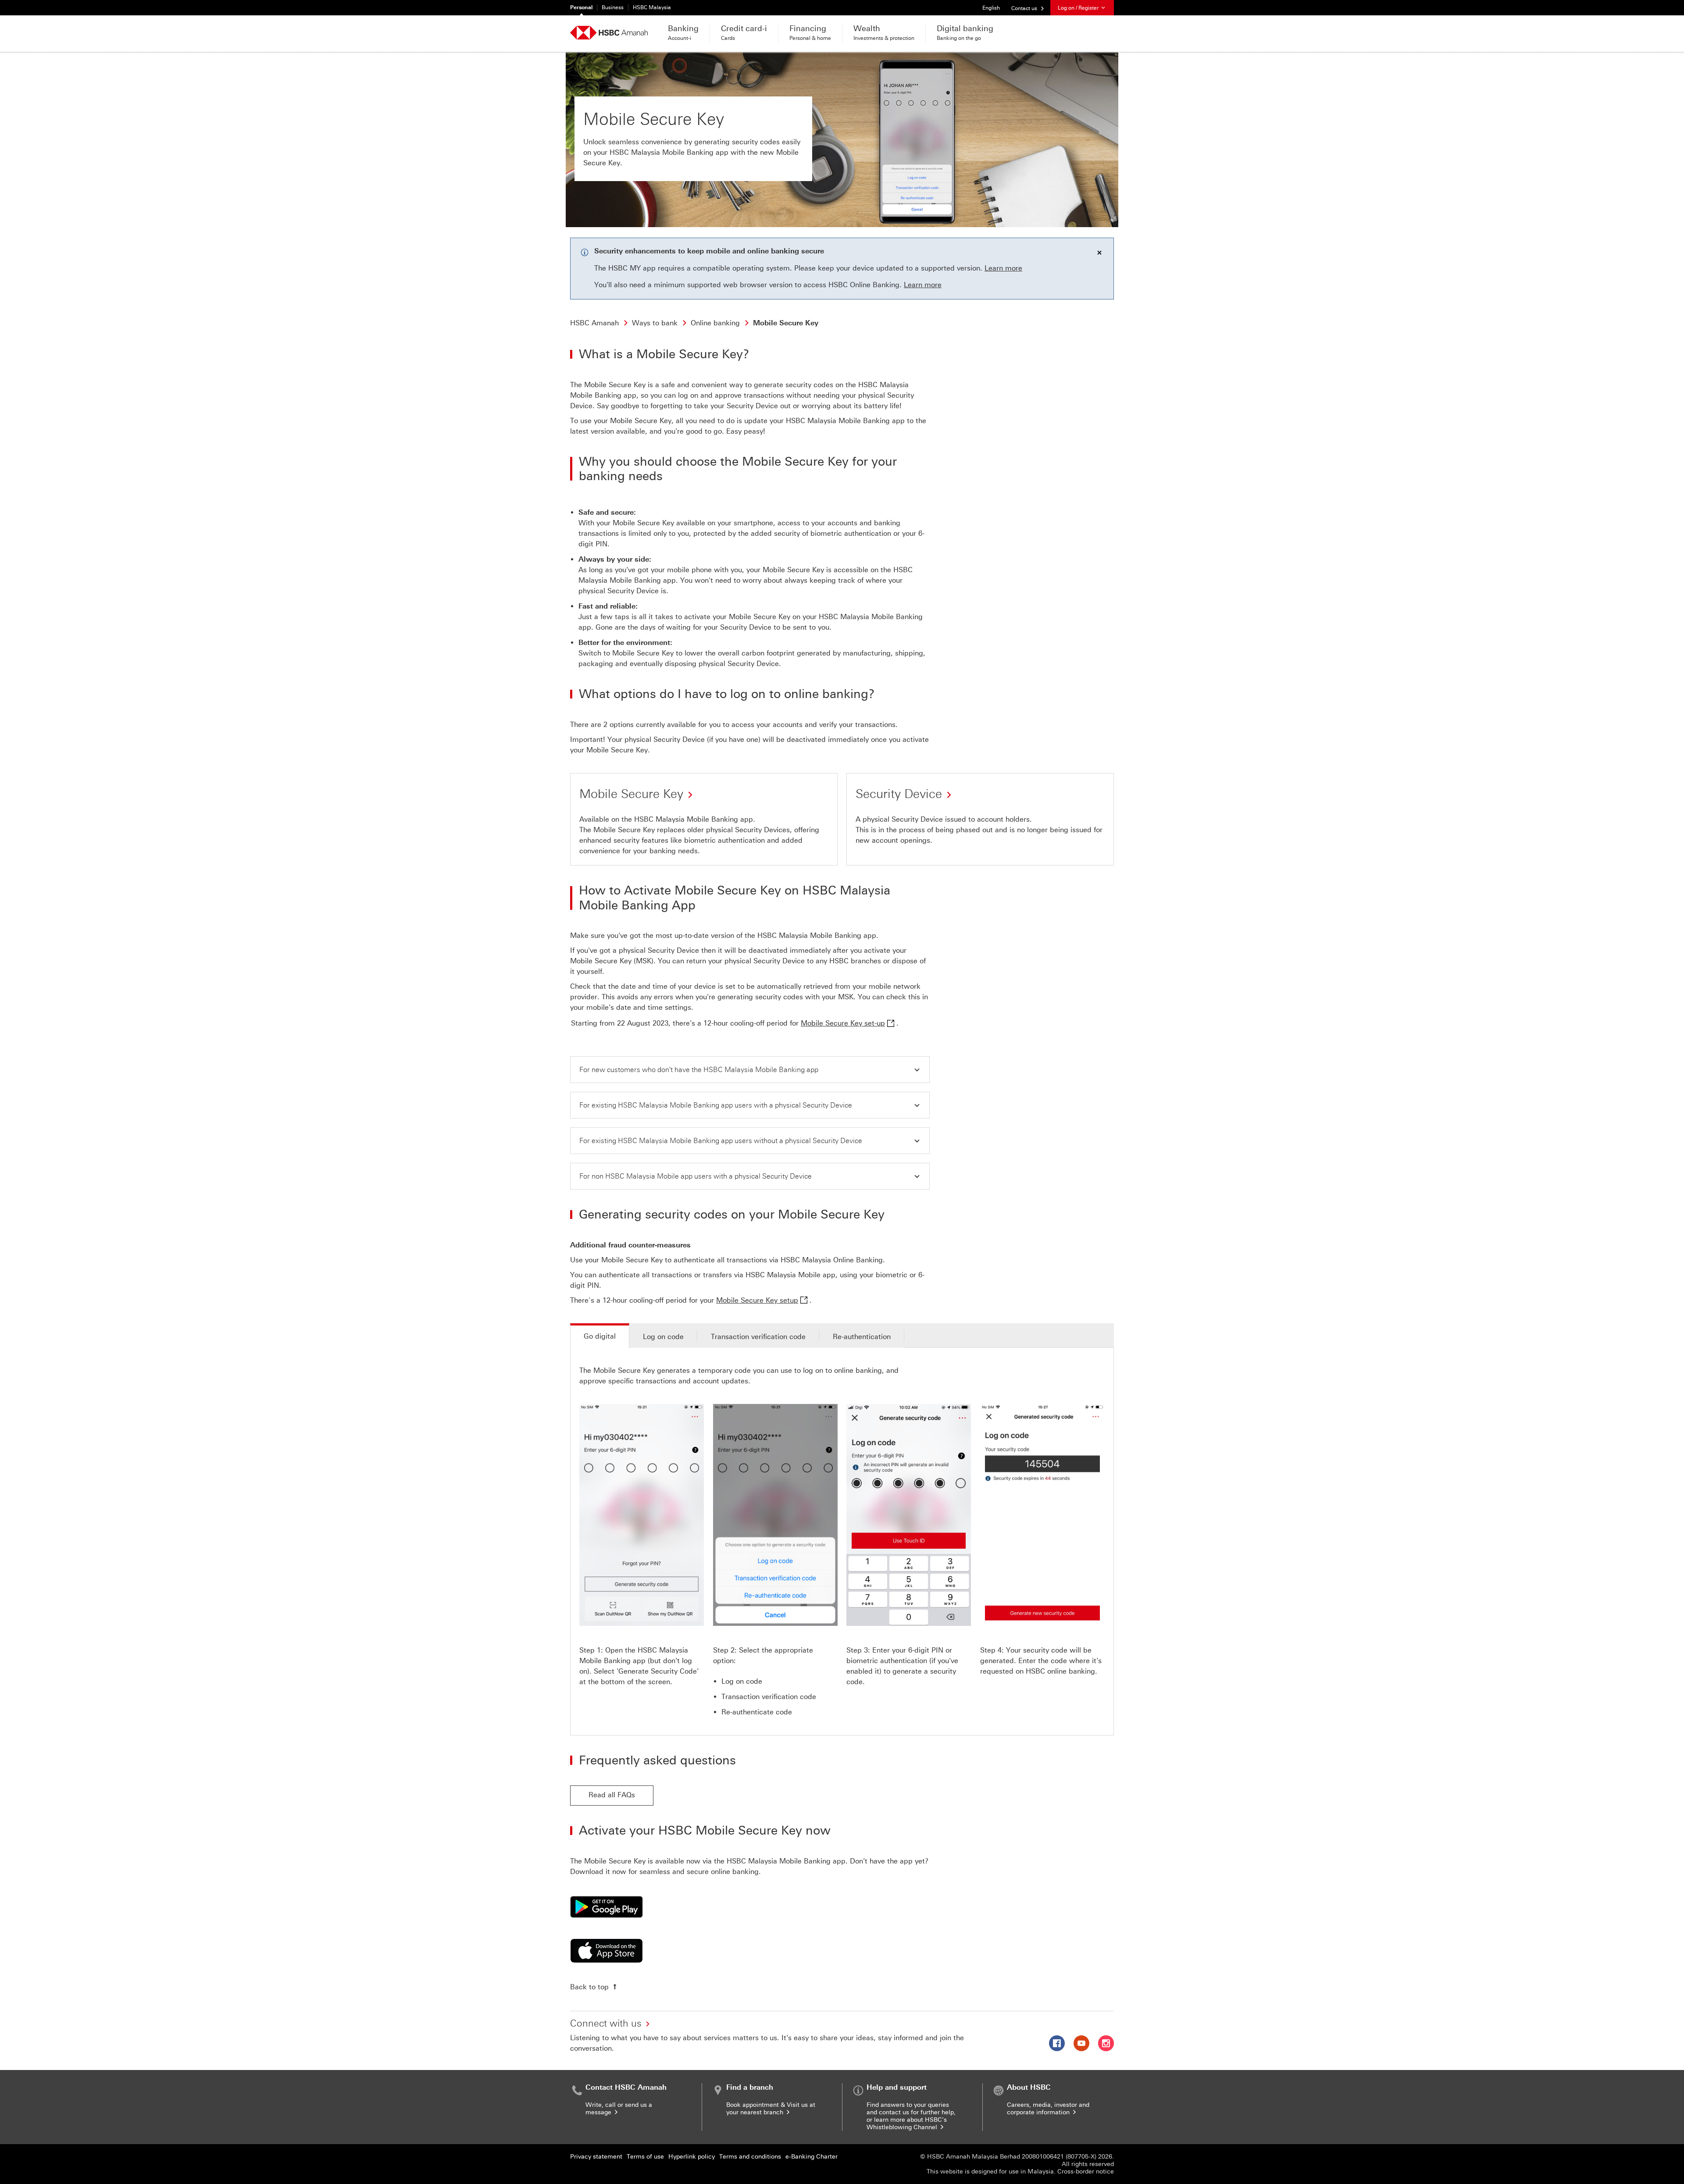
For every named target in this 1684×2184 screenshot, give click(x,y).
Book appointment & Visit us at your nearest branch (771, 2109)
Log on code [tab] (663, 1337)
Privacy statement (596, 2157)
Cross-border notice (1086, 2172)
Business (613, 7)
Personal (581, 7)
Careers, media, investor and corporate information (1048, 2109)
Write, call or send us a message (619, 2109)
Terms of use (645, 2157)
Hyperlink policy (692, 2157)
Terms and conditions (750, 2157)
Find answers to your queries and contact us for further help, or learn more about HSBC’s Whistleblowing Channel (911, 2116)
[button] (750, 1070)
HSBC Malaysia (652, 7)
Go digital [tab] (600, 1336)
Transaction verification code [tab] (758, 1337)
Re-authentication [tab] (862, 1337)
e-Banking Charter (812, 2157)
